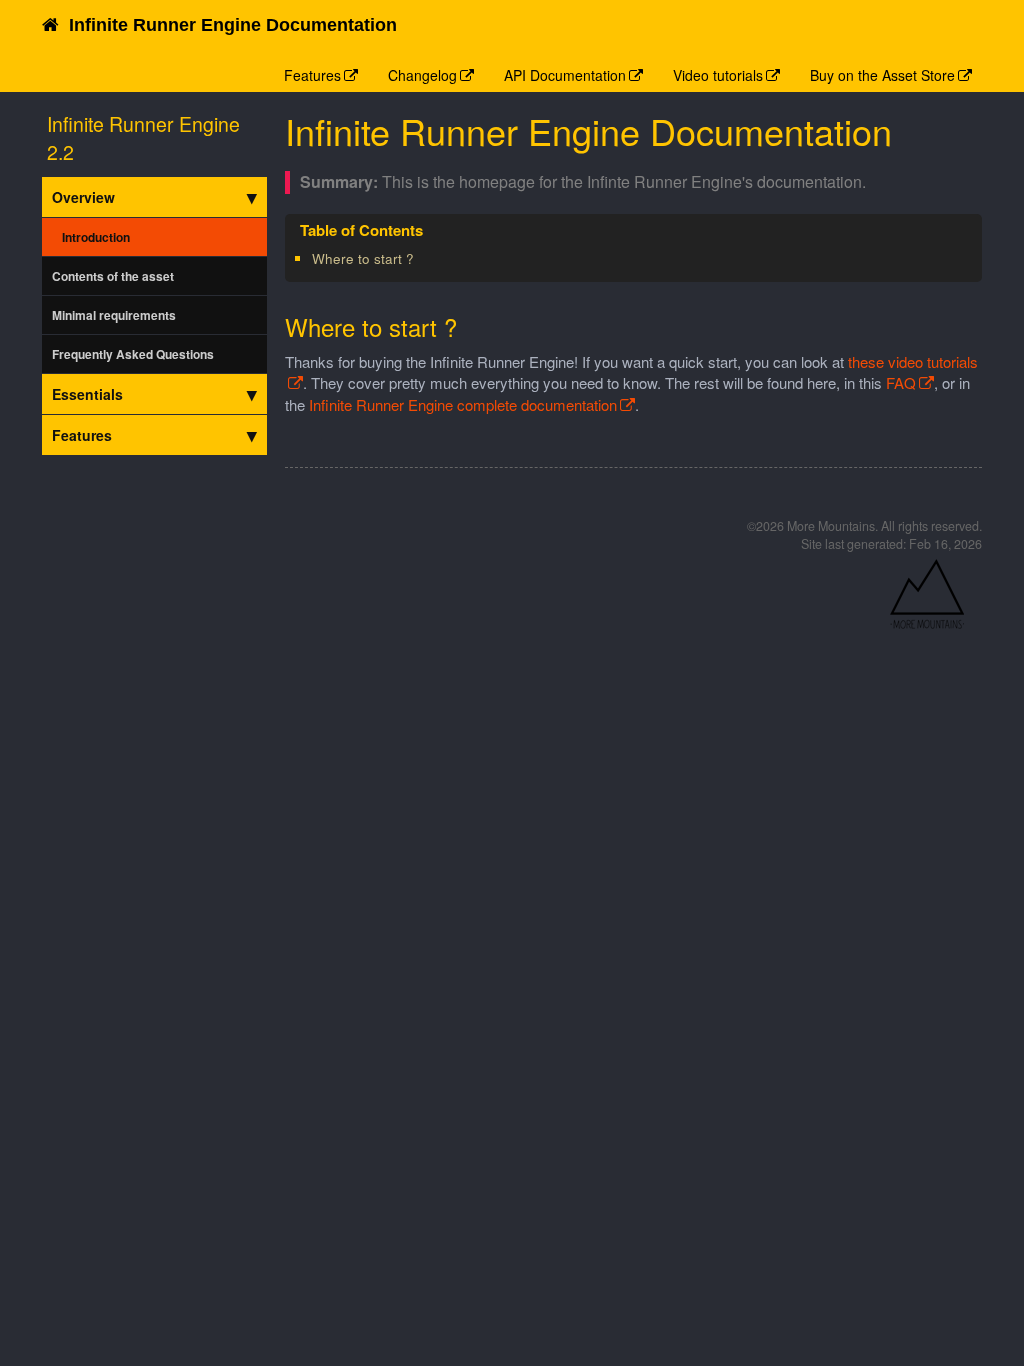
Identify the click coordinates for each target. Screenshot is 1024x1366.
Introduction (96, 237)
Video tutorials (718, 75)
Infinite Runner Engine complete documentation (463, 404)
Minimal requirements (114, 315)
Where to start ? (363, 258)
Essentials (87, 394)
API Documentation (565, 75)
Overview (83, 197)
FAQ (901, 382)
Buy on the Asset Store (882, 75)
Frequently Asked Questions (133, 354)
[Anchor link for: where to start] (420, 258)
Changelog (422, 75)
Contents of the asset (113, 276)
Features (312, 75)
